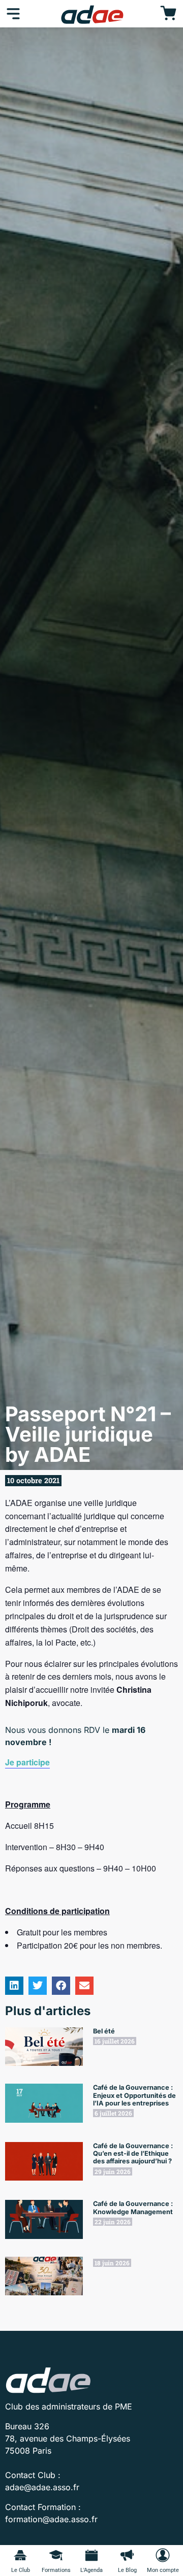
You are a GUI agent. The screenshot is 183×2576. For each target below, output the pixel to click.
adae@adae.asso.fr (42, 2487)
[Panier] (168, 14)
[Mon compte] (163, 2555)
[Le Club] (20, 2555)
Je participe (27, 1762)
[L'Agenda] (91, 2555)
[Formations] (56, 2555)
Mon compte (163, 2570)
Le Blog (127, 2570)
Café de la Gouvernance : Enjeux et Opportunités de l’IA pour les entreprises (134, 2095)
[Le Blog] (127, 2555)
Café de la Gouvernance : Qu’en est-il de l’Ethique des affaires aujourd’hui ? (133, 2154)
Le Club (21, 2570)
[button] (14, 1986)
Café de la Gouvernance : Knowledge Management (133, 2207)
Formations (56, 2570)
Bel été (104, 2031)
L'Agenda (91, 2570)
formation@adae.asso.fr (51, 2519)
